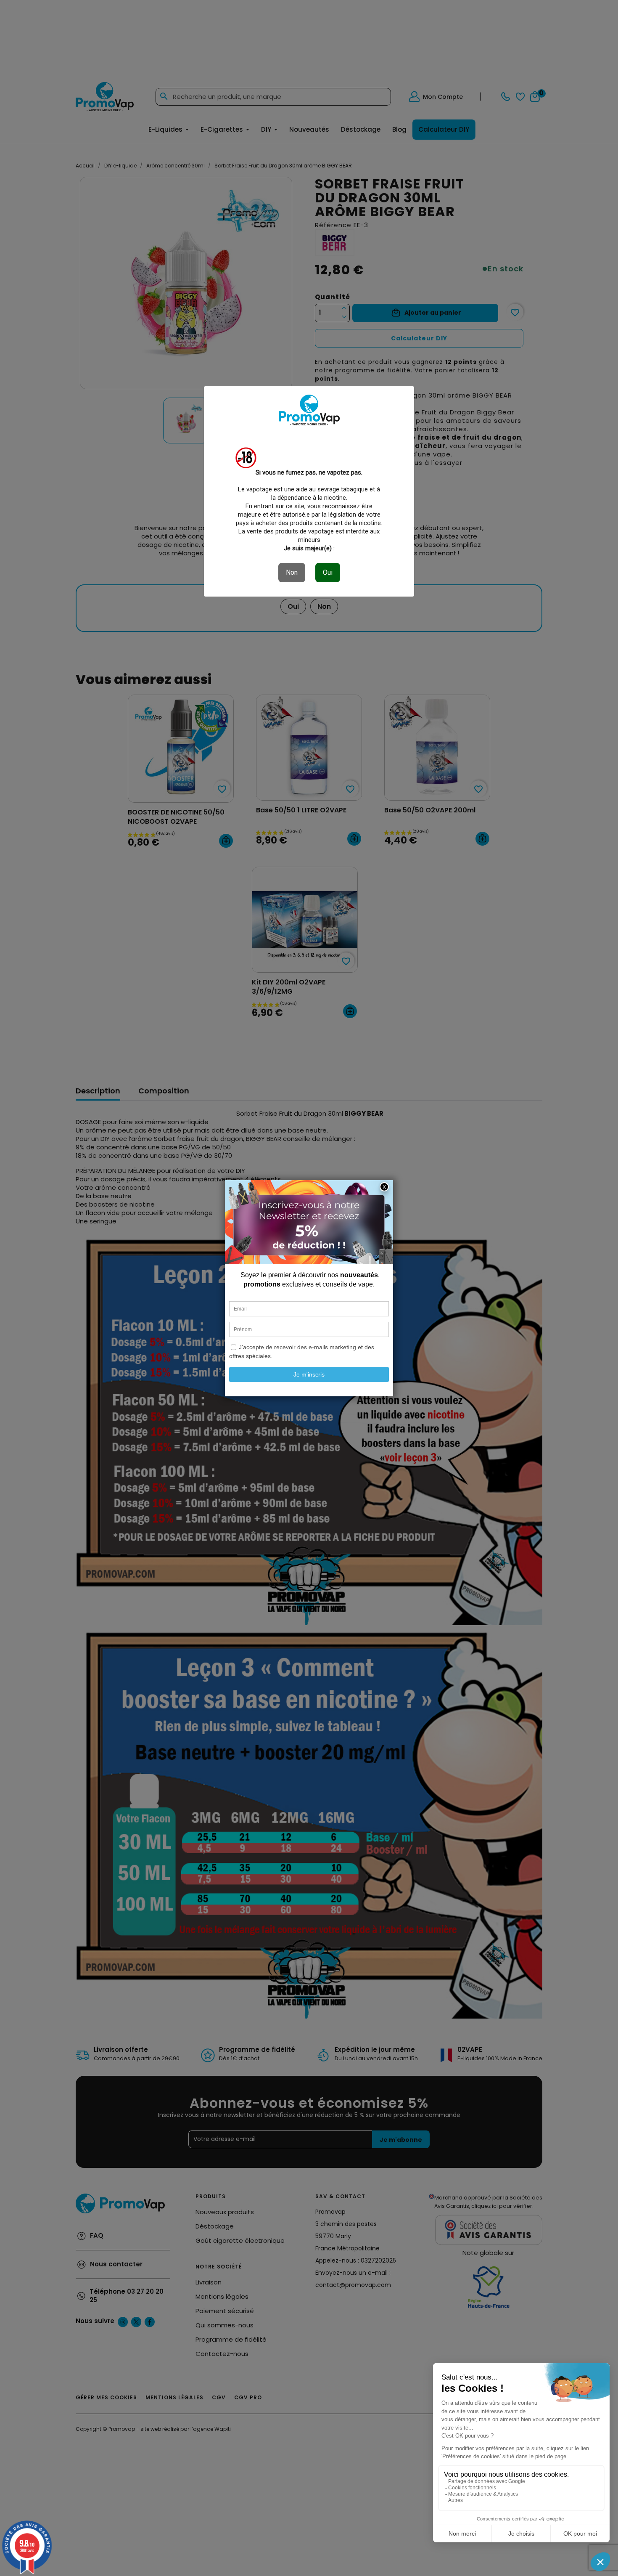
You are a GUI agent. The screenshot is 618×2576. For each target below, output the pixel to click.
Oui (328, 572)
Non (292, 572)
